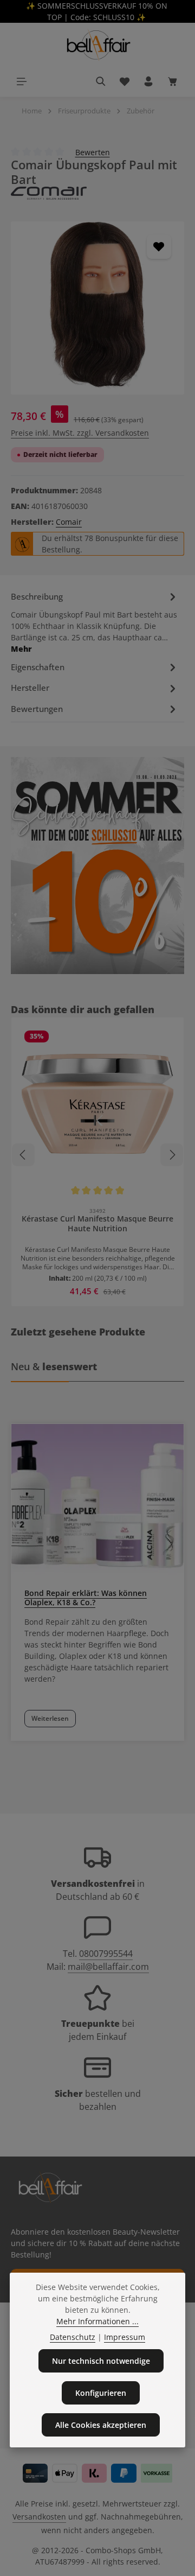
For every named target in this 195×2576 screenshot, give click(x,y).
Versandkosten (39, 2517)
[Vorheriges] (23, 1155)
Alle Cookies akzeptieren (101, 2425)
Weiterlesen (50, 1718)
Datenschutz (73, 2337)
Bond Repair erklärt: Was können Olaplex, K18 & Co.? (86, 1598)
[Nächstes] (172, 1155)
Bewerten (93, 152)
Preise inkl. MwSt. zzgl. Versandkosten (80, 433)
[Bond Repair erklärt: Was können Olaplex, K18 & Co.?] (97, 1500)
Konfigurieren (101, 2393)
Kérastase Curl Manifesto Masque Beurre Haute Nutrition (97, 1224)
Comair (69, 522)
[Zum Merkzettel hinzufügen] (159, 247)
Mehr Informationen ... (97, 2321)
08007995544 (106, 1954)
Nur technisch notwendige (101, 2361)
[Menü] (22, 81)
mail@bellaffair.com (108, 1967)
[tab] (95, 621)
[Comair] (97, 193)
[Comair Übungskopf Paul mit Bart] (97, 308)
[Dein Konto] (148, 81)
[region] (97, 308)
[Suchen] (101, 81)
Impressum (125, 2337)
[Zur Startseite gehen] (97, 44)
